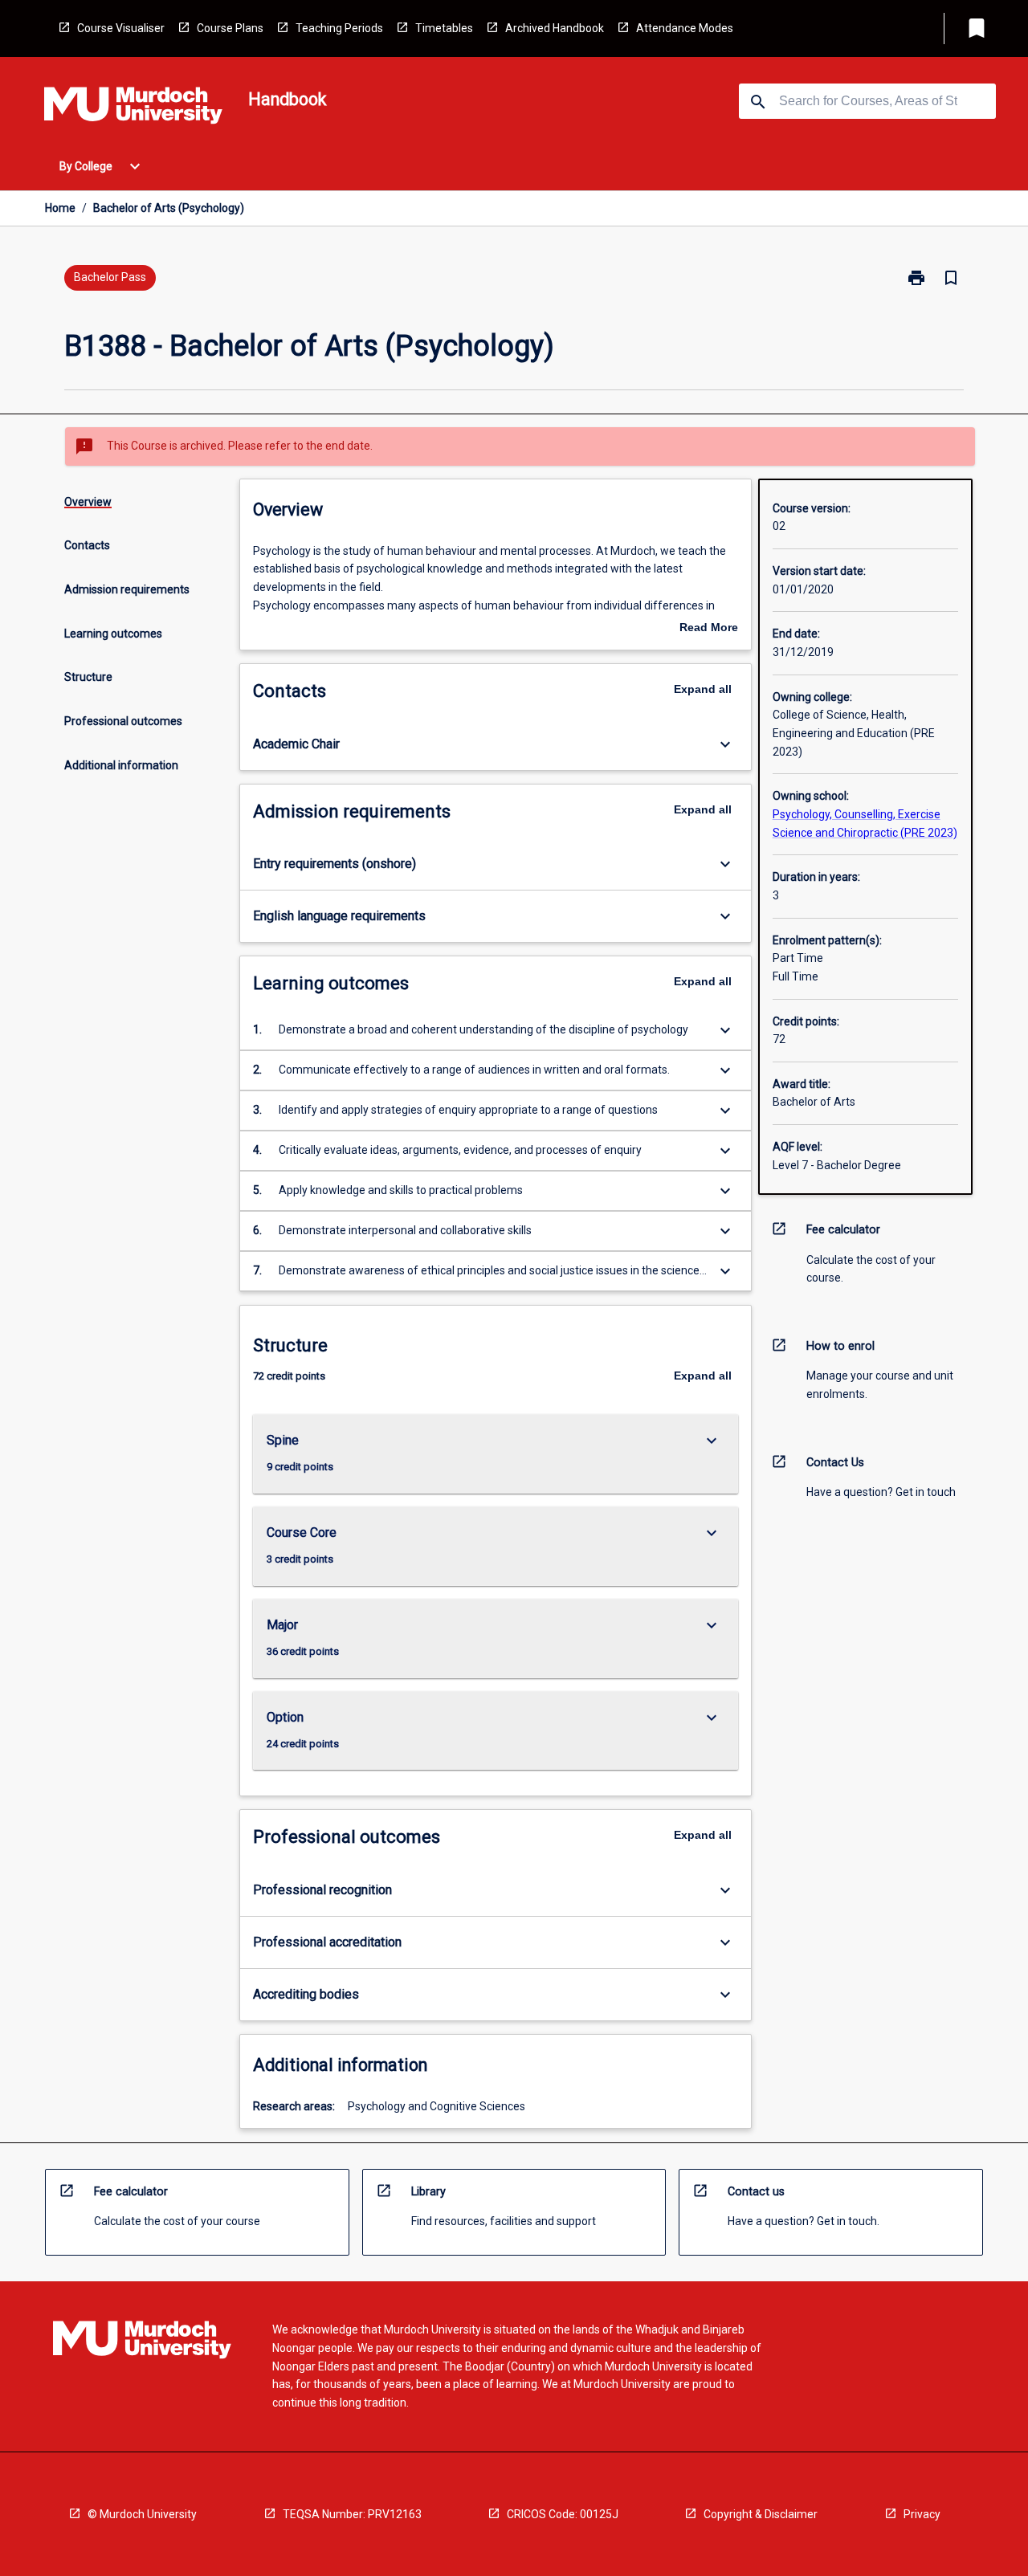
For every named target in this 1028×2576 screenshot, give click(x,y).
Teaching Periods (339, 28)
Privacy (922, 2514)
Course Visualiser (121, 28)
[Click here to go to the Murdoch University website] (133, 108)
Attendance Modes (685, 28)
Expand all (703, 689)
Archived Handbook (555, 28)
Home (60, 208)
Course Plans (230, 28)
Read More (709, 629)
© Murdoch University (142, 2514)
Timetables (444, 28)
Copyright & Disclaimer (761, 2514)
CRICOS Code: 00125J (563, 2514)
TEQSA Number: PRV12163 (352, 2514)
